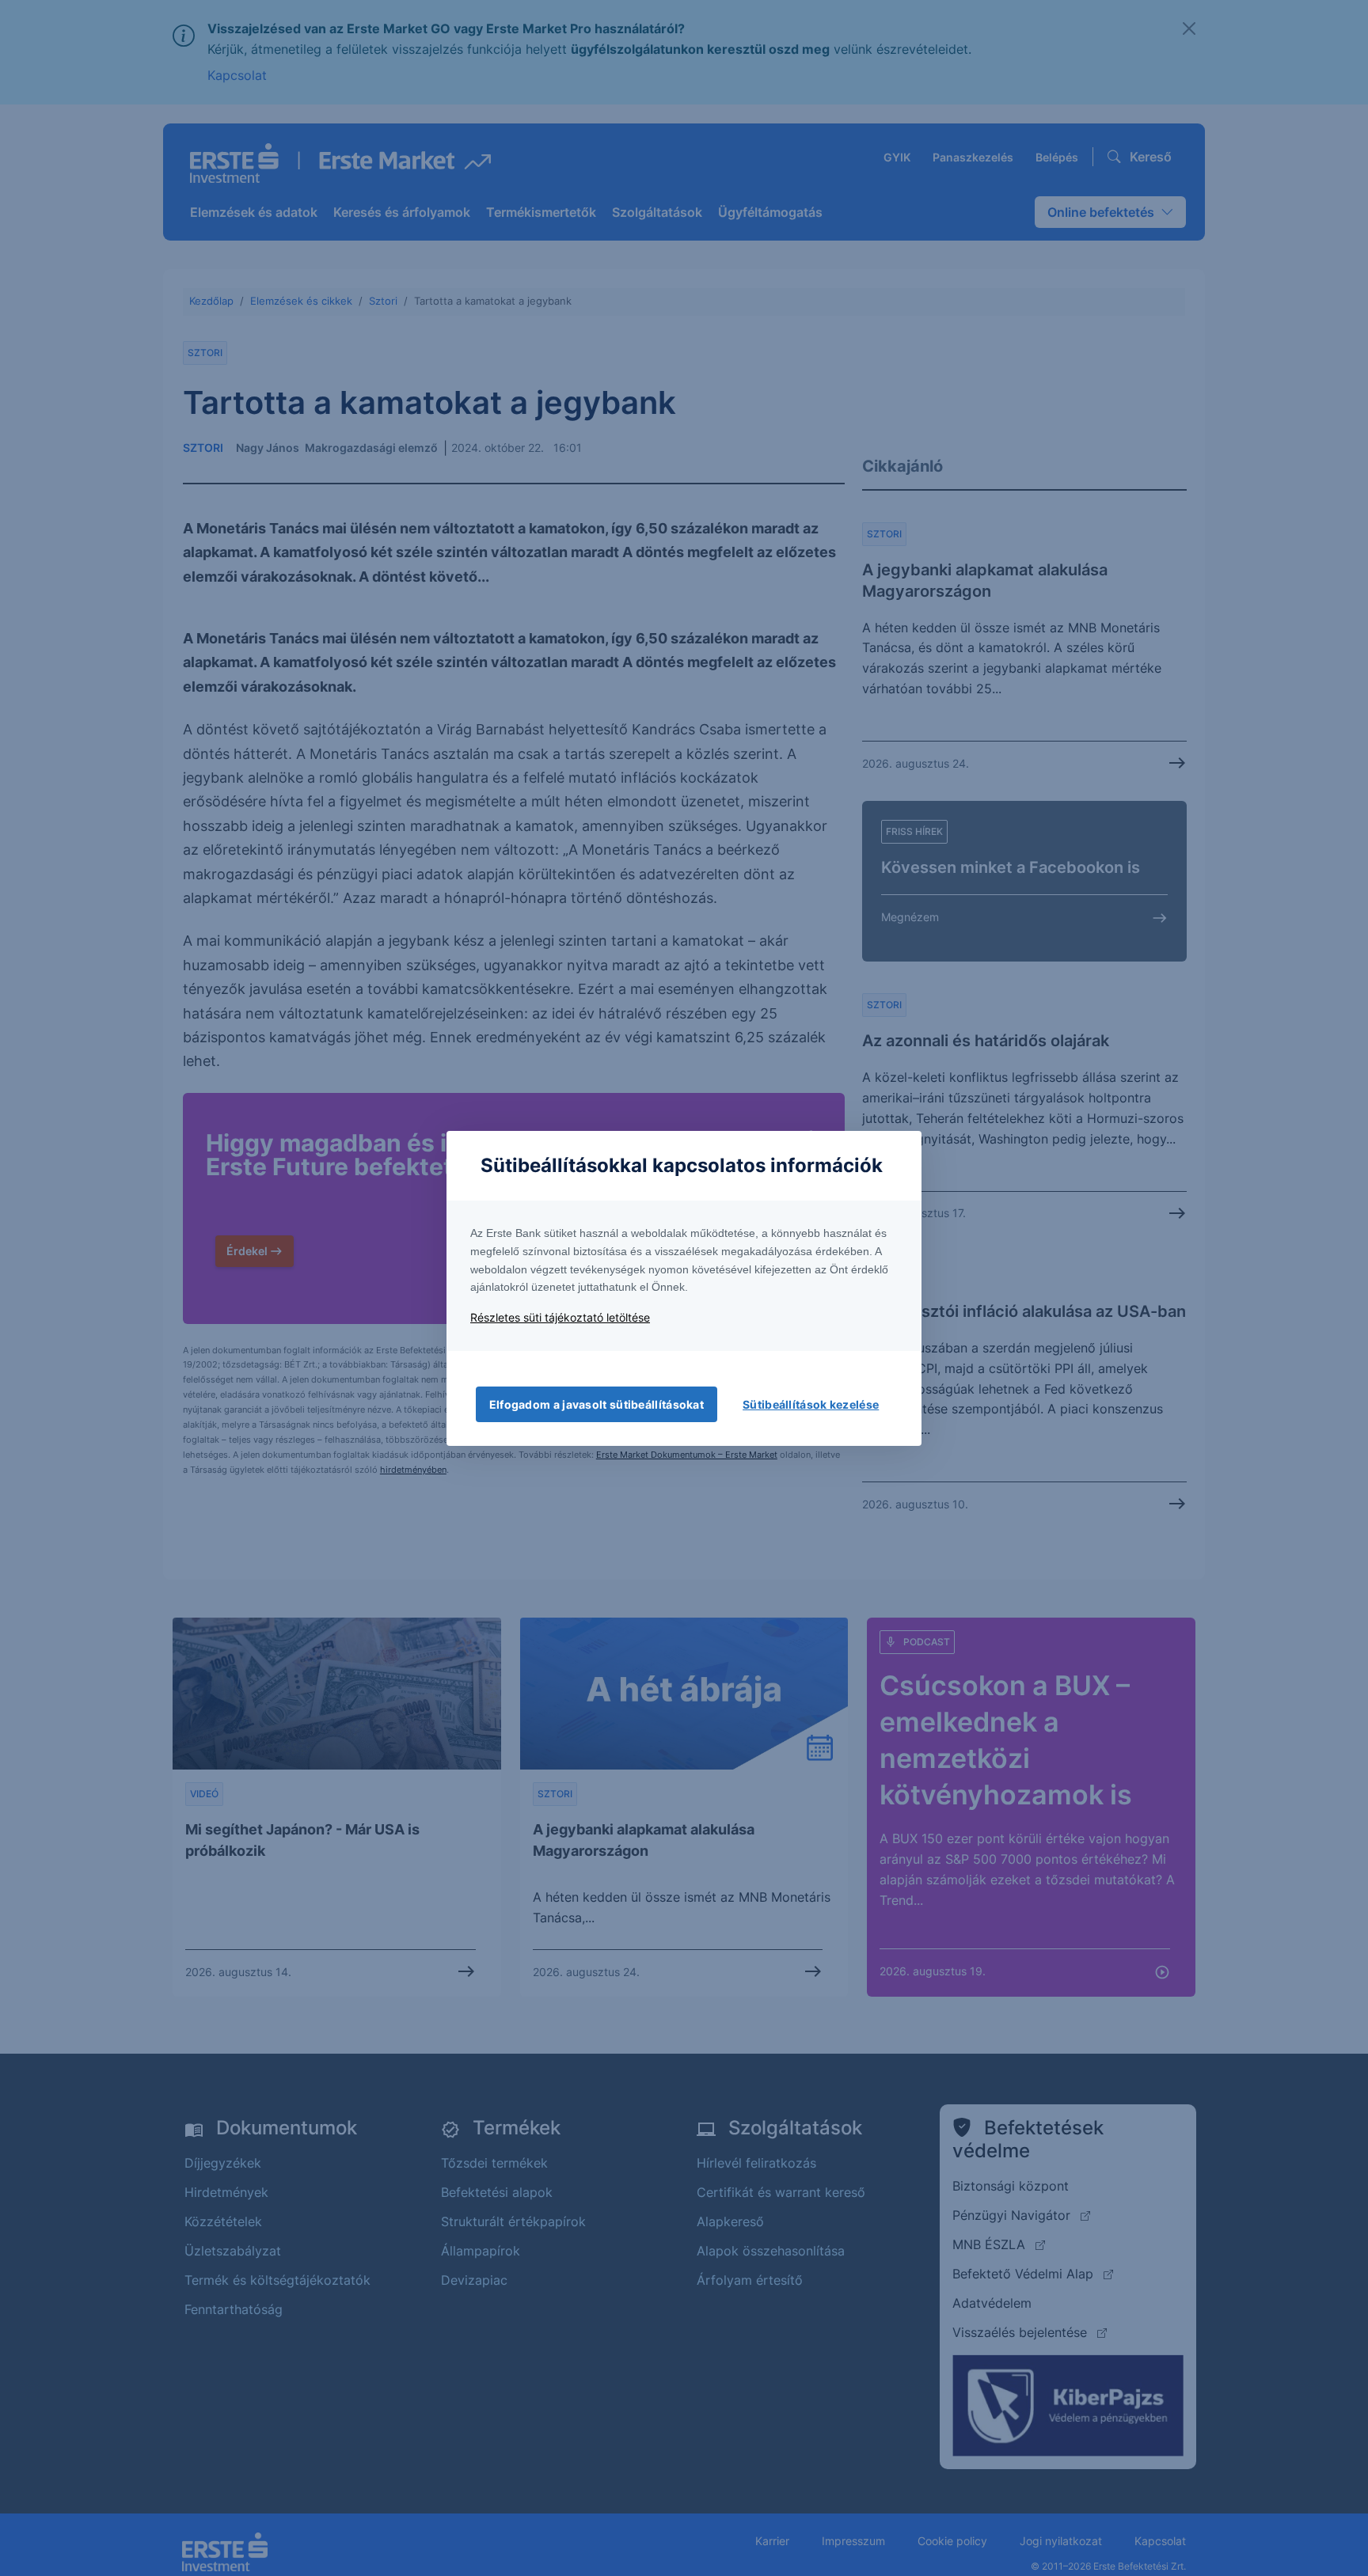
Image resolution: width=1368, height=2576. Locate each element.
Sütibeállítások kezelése (811, 1404)
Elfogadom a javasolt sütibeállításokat (597, 1404)
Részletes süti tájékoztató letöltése (560, 1317)
